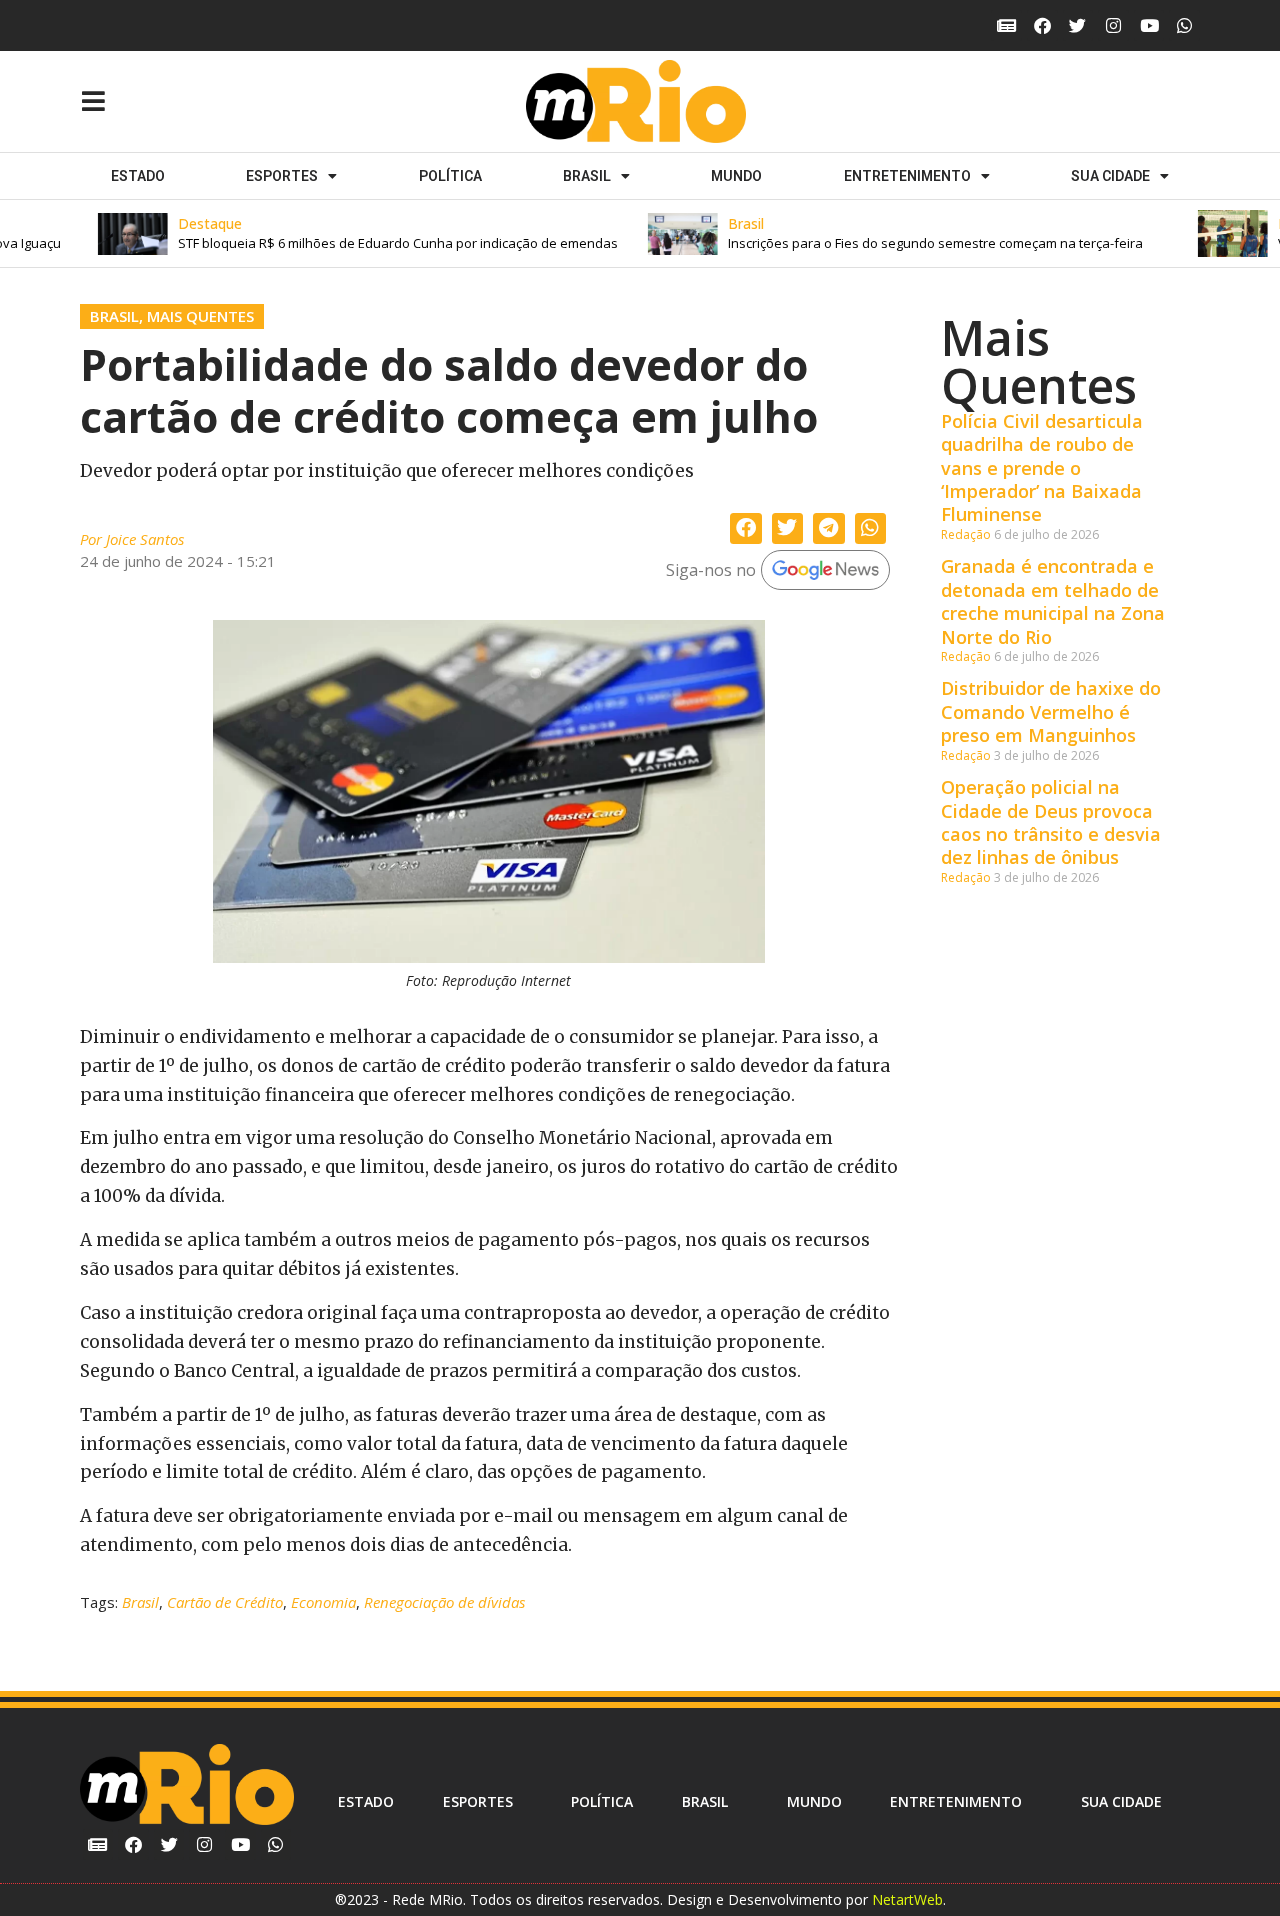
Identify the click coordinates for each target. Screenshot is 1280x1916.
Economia (323, 1602)
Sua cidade (1110, 176)
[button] (348, 233)
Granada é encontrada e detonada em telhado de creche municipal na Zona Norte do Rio (1053, 601)
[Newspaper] (1006, 25)
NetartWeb (907, 1899)
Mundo (736, 176)
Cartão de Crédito (225, 1602)
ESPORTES (282, 176)
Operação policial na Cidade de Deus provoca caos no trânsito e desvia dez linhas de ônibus (1051, 822)
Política (450, 176)
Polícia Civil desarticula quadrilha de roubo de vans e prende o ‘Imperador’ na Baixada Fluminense (1042, 468)
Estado (138, 176)
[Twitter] (1078, 25)
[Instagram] (1113, 25)
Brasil (587, 176)
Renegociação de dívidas (444, 1602)
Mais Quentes (200, 316)
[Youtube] (1149, 25)
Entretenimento (907, 176)
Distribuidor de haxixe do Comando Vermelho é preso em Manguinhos (1051, 711)
